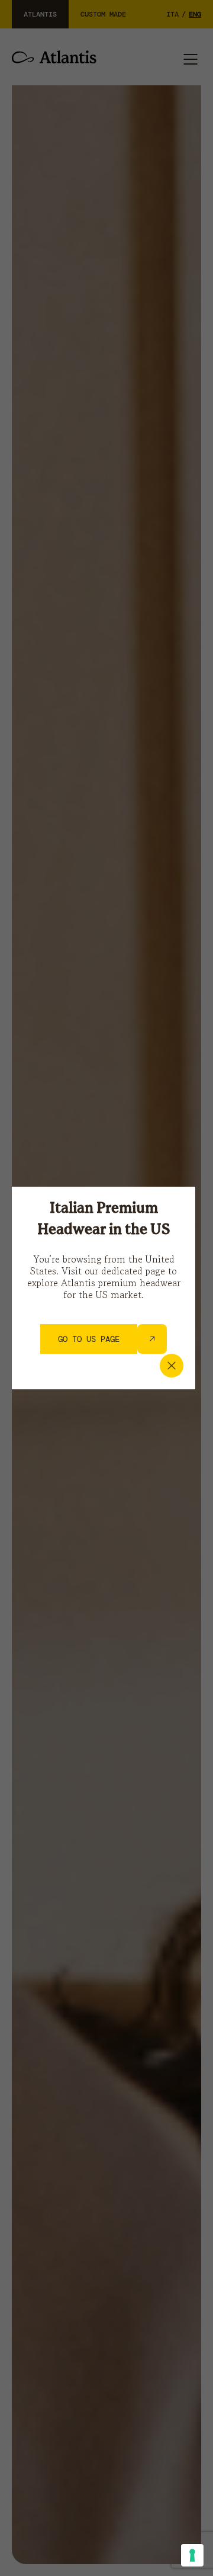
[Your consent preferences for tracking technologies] (192, 2555)
